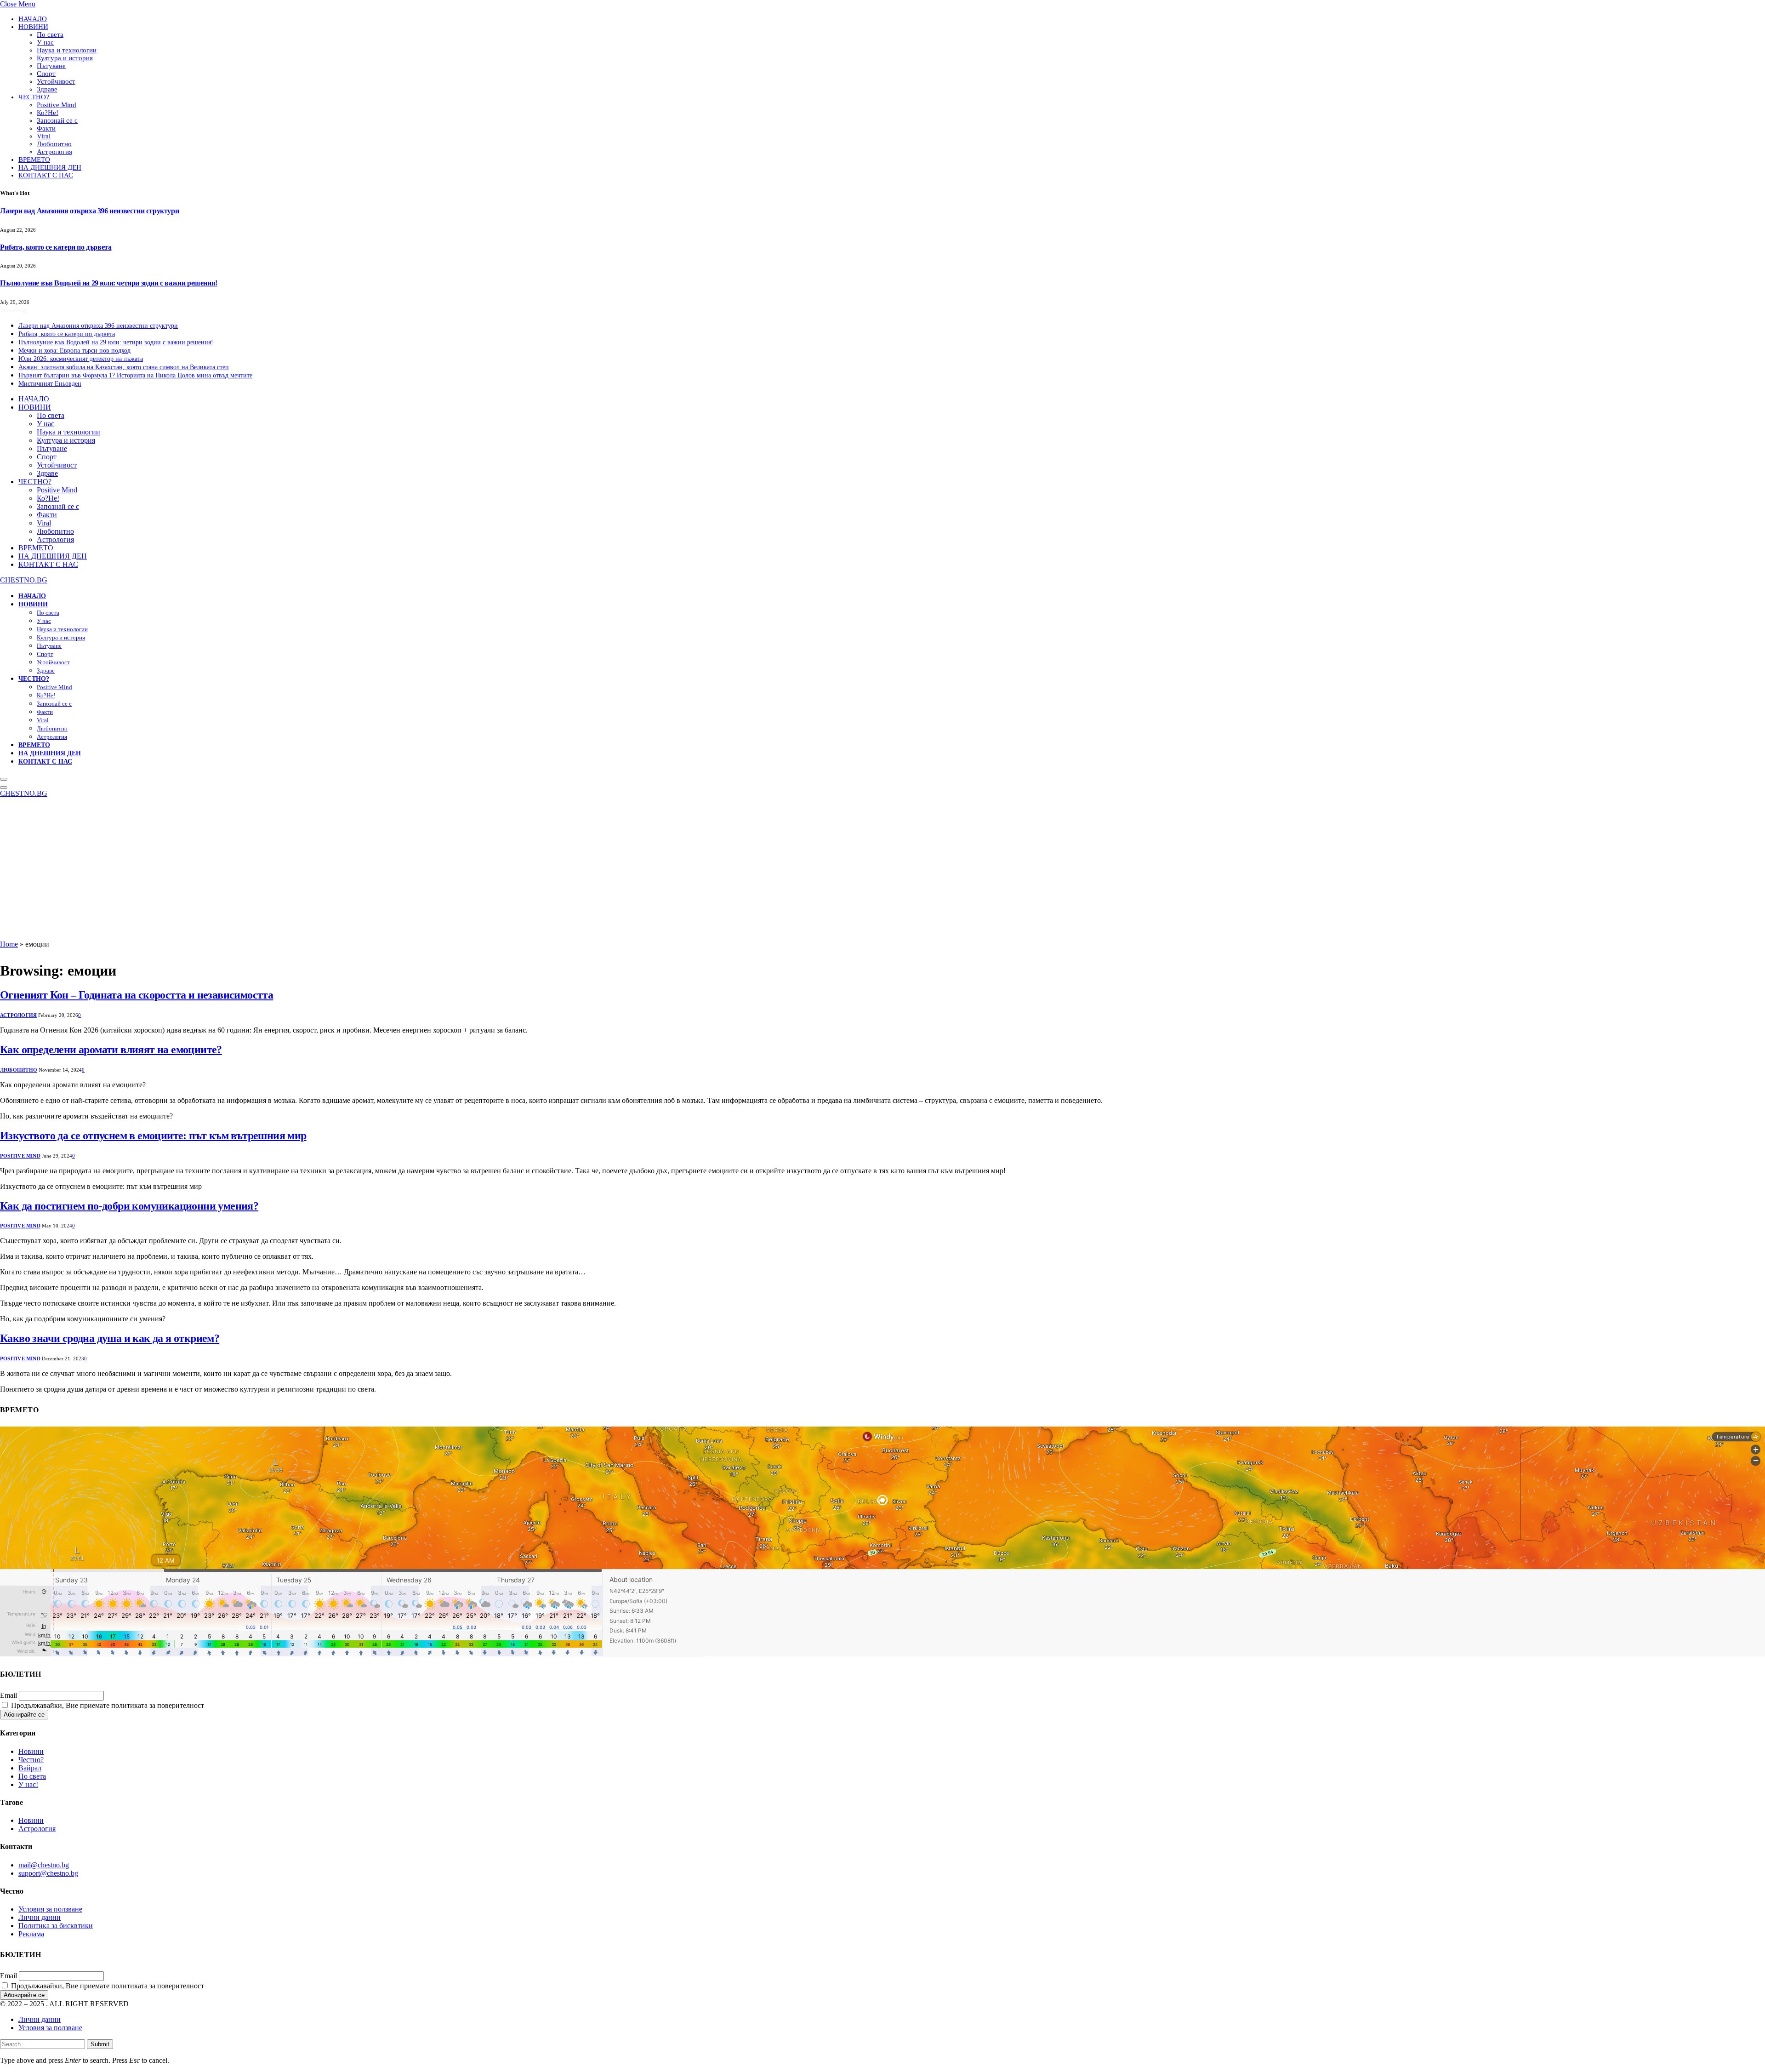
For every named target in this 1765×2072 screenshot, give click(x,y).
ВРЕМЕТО (34, 160)
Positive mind (20, 1156)
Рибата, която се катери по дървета (56, 247)
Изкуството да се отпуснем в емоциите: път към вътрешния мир (153, 1136)
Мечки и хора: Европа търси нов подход (74, 351)
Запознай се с (57, 120)
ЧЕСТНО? (34, 97)
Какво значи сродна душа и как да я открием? (110, 1338)
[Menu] (4, 779)
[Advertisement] (882, 871)
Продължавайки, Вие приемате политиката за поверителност (107, 1705)
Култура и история (65, 58)
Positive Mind (57, 105)
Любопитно (54, 144)
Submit (100, 2044)
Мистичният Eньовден (50, 384)
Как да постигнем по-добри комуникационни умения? (129, 1206)
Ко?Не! (48, 113)
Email (9, 1695)
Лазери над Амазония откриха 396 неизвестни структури (89, 211)
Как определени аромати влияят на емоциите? (111, 1050)
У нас (45, 42)
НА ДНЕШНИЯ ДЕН (50, 167)
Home (9, 944)
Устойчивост (56, 81)
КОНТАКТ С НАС (46, 175)
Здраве (47, 89)
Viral (44, 136)
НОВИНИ (33, 27)
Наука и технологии (67, 50)
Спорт (46, 74)
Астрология (54, 152)
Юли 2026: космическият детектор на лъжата (81, 359)
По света (50, 34)
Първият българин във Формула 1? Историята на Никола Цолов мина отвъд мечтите (135, 375)
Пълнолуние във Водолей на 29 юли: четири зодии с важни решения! (109, 283)
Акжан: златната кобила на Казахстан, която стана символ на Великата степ (124, 367)
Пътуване (51, 66)
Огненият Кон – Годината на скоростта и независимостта (137, 995)
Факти (46, 128)
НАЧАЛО (33, 19)
